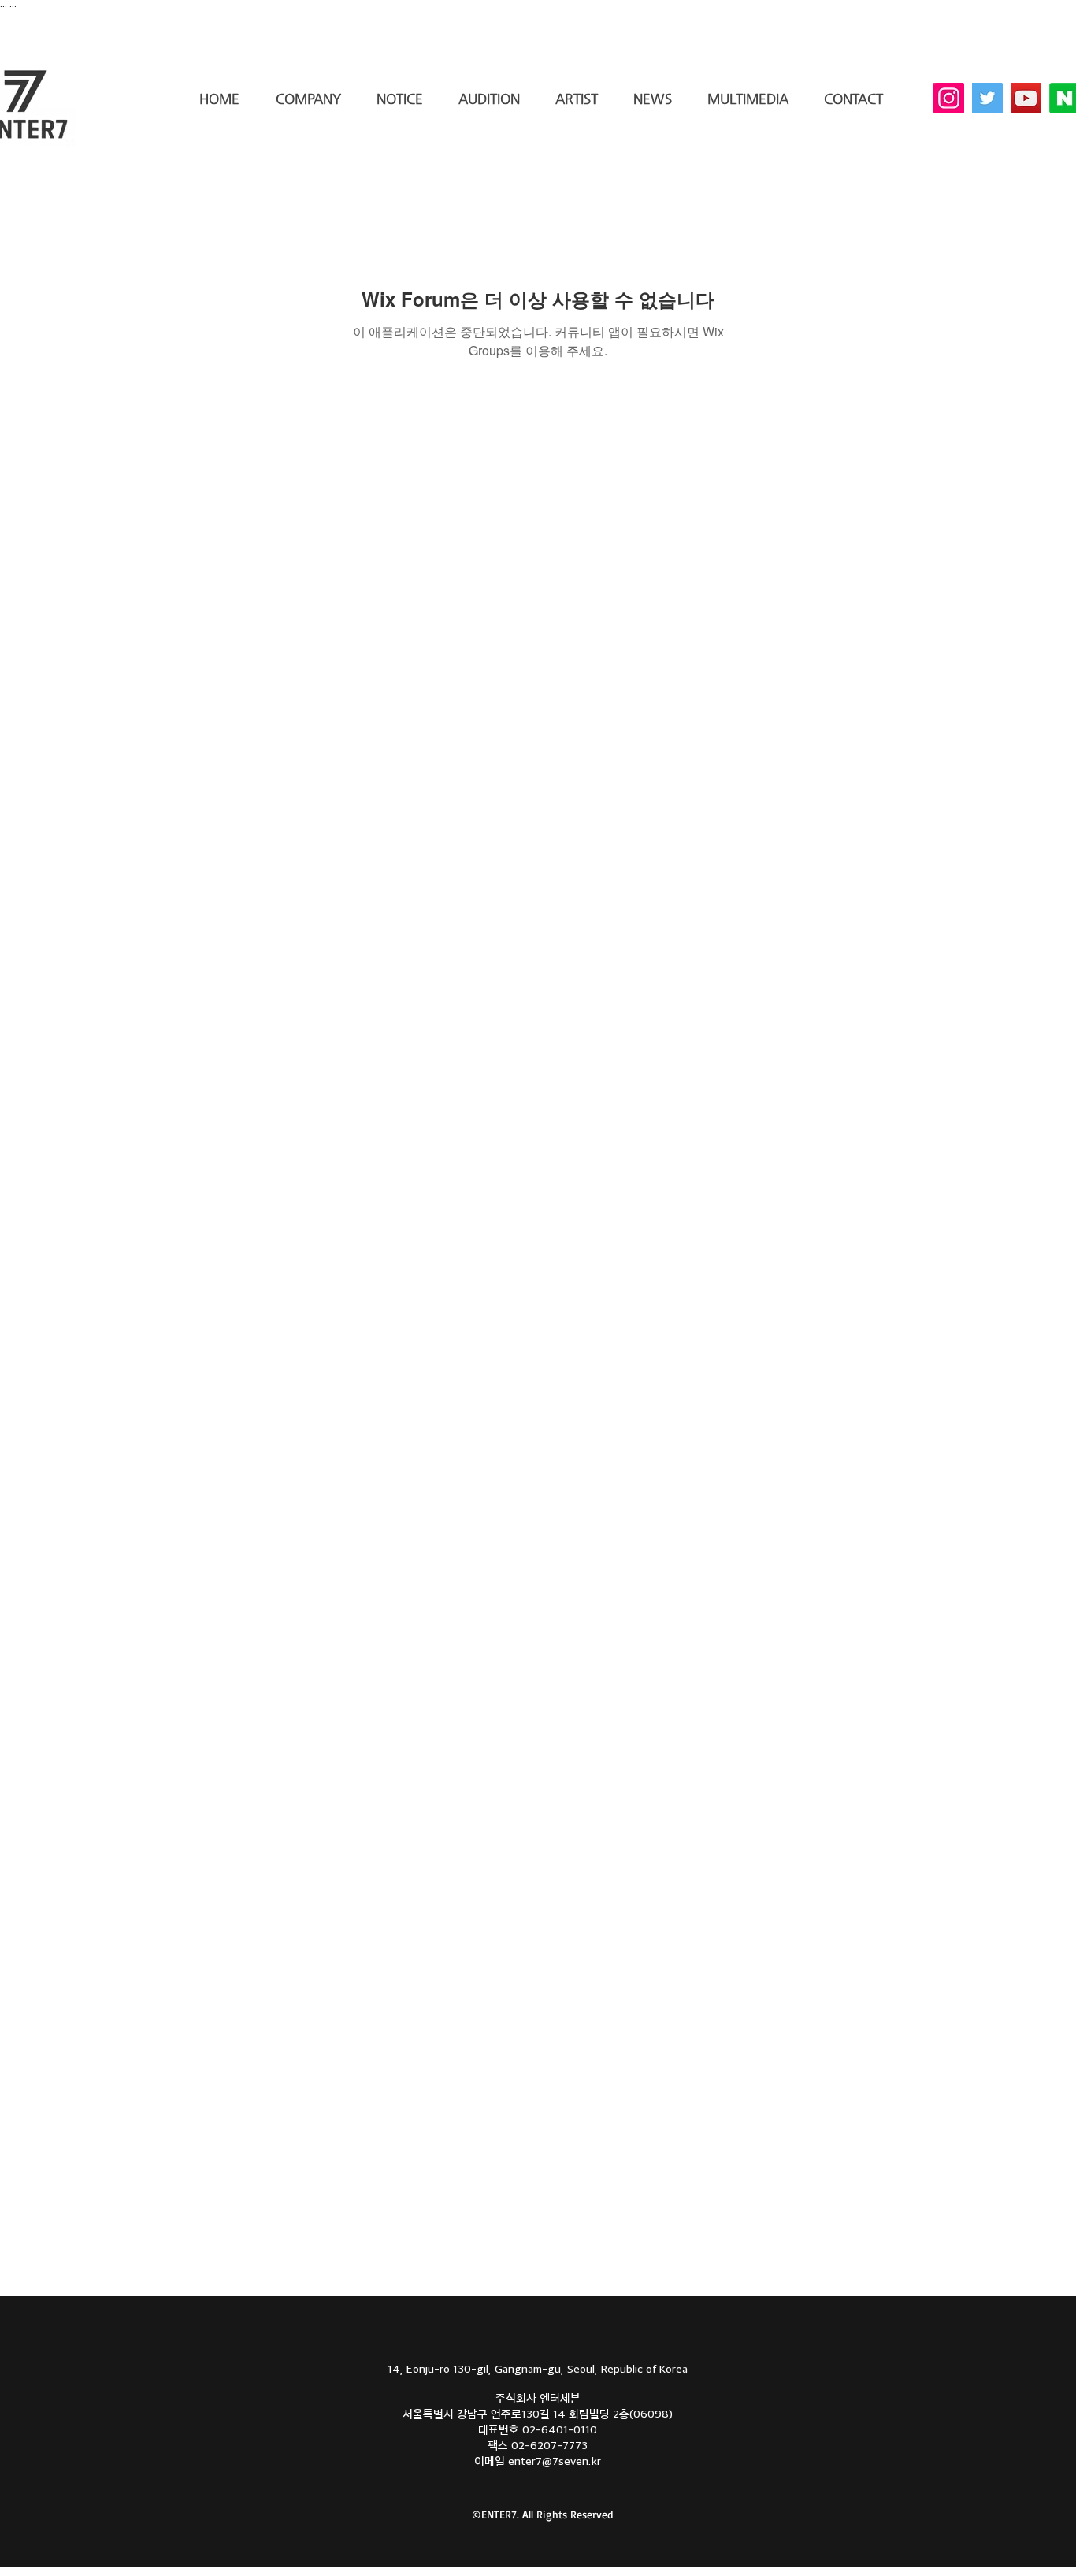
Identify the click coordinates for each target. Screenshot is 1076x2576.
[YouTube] (1026, 98)
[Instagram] (949, 98)
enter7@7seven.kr (555, 2461)
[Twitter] (987, 98)
